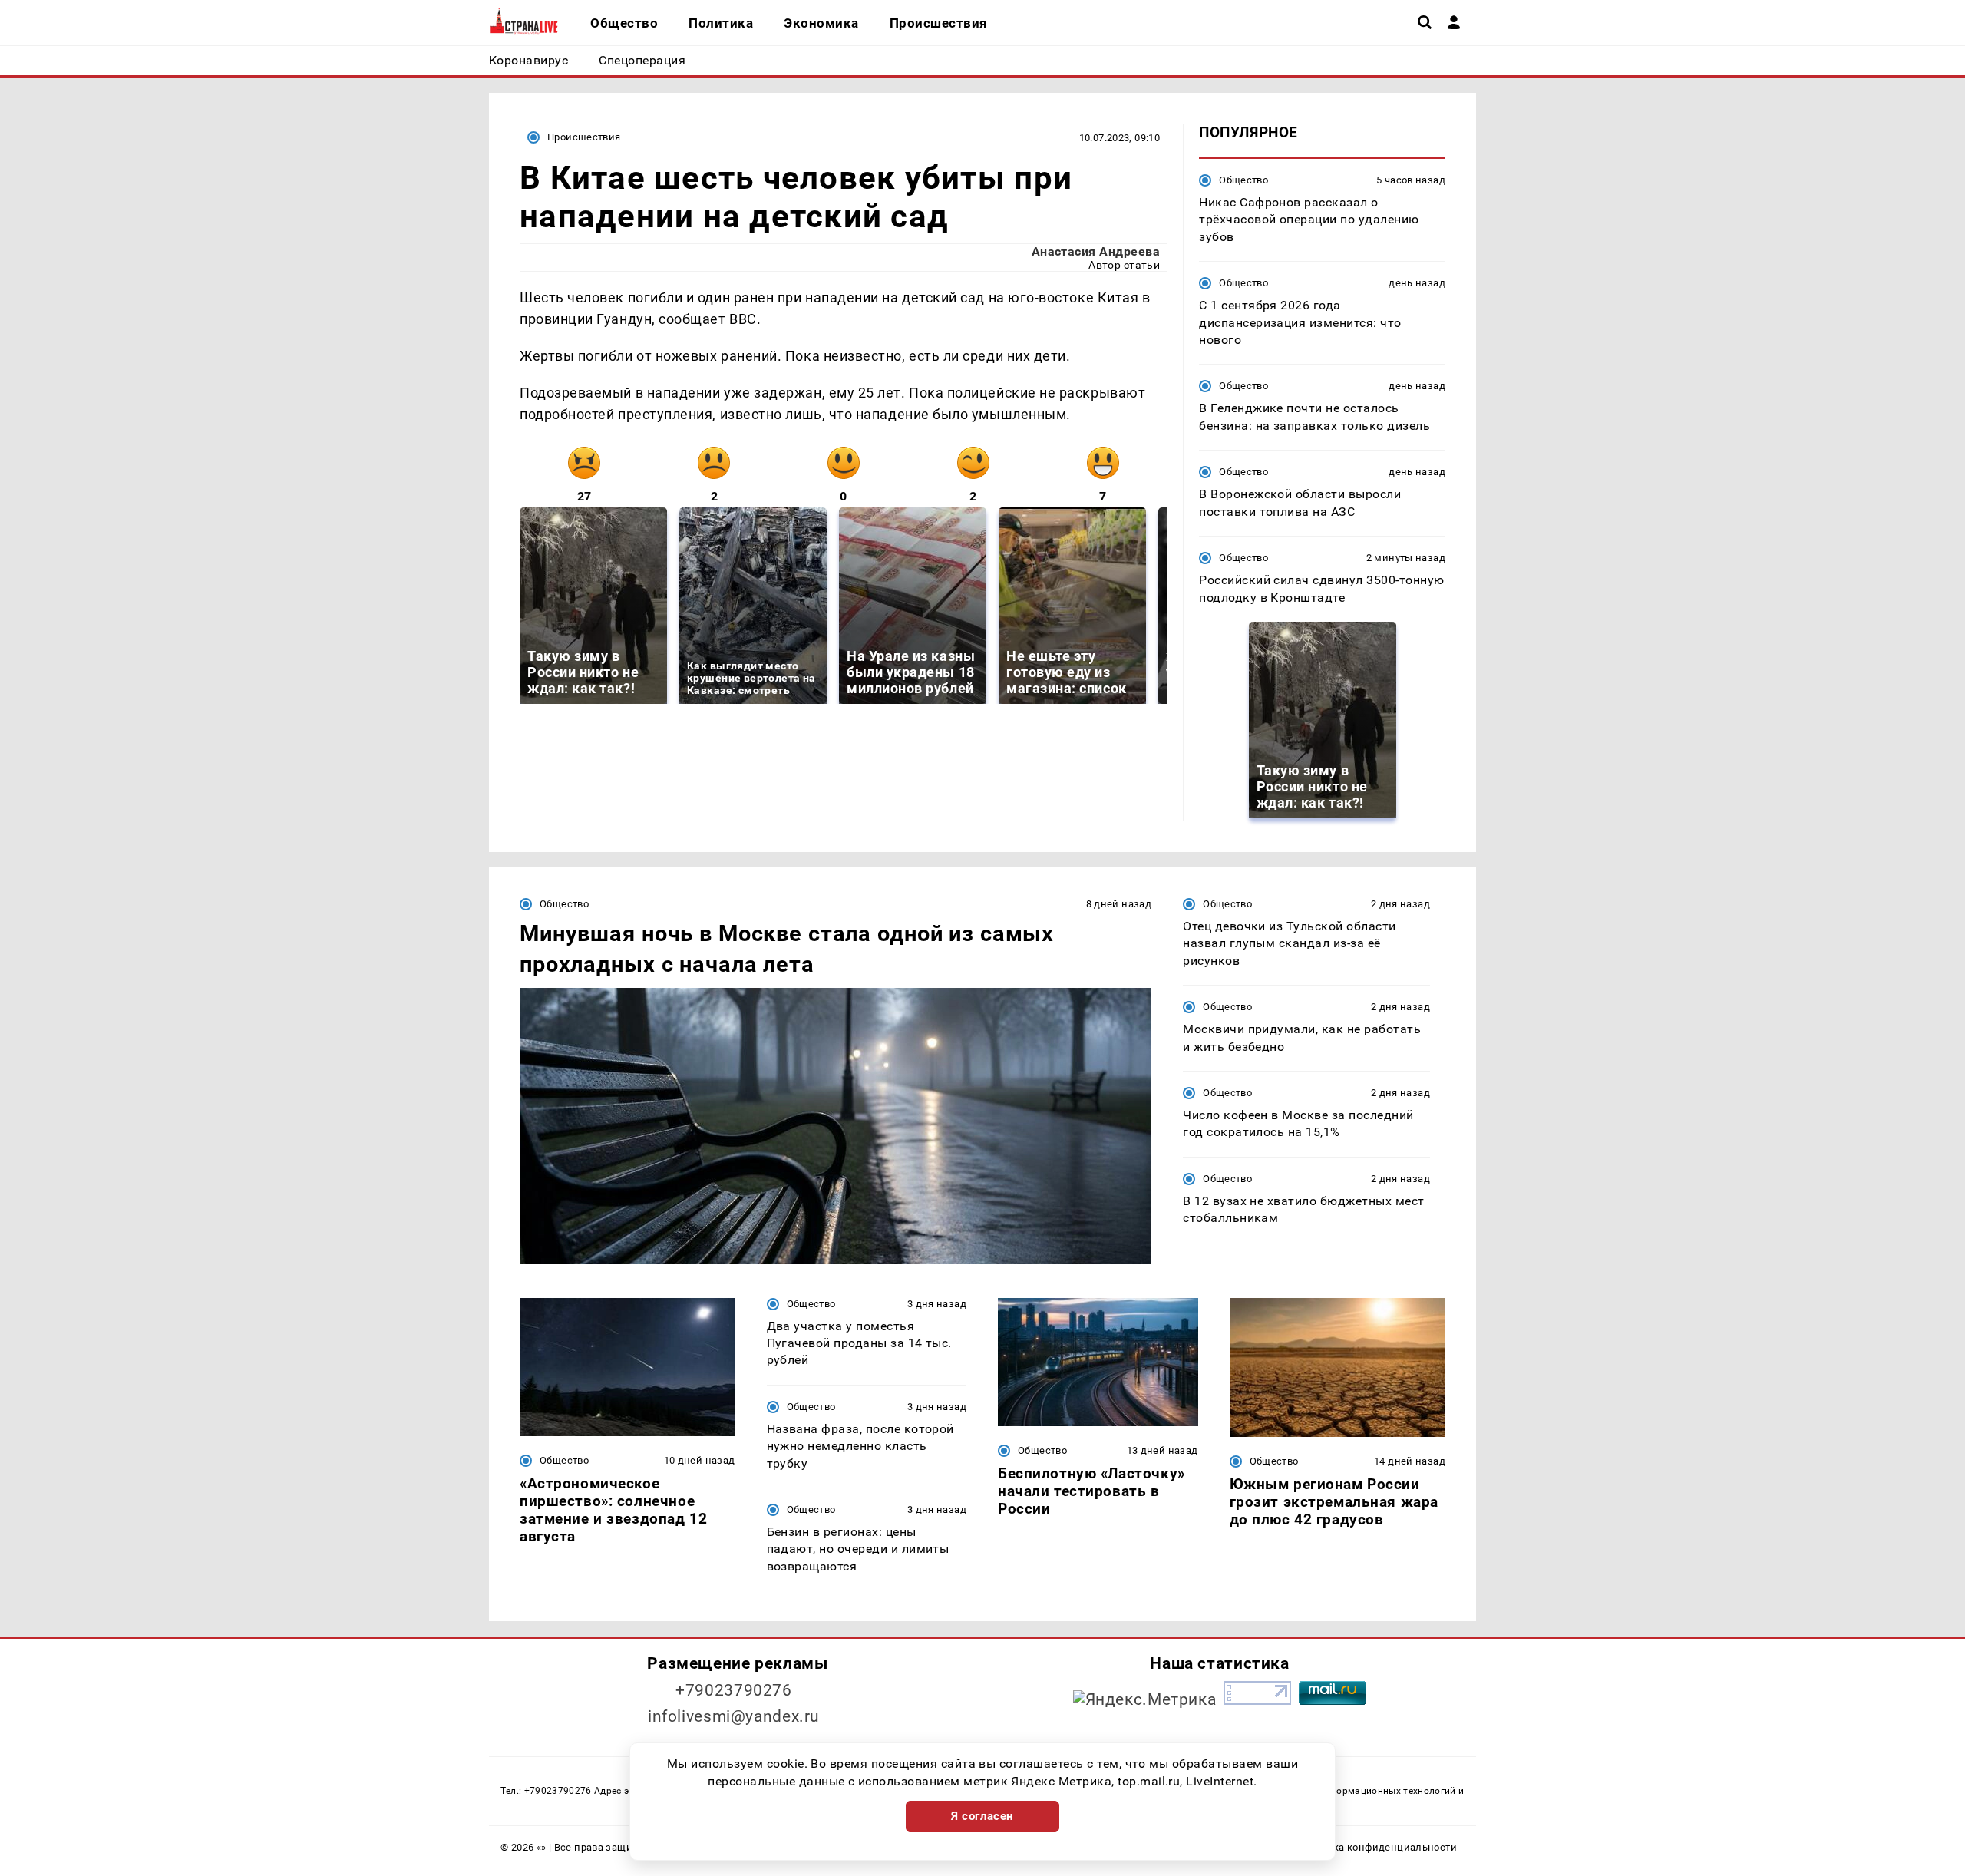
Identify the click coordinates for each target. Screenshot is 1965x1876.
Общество (1243, 180)
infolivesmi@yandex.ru (734, 1716)
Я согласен (982, 1816)
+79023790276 (734, 1690)
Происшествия (584, 137)
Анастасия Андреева (1096, 251)
